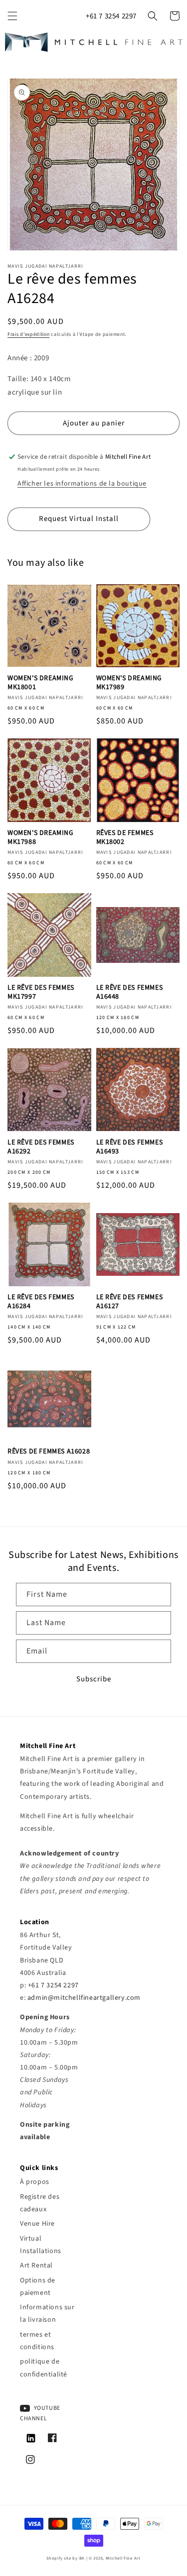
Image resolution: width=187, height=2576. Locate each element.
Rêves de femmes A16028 (49, 1451)
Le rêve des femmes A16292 (41, 1147)
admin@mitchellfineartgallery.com (84, 1998)
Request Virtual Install (79, 519)
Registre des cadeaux (40, 2203)
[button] (12, 16)
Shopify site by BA (66, 2558)
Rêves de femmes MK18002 (125, 837)
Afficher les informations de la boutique (82, 484)
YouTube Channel (40, 2414)
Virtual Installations (41, 2245)
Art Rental (36, 2266)
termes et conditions (37, 2341)
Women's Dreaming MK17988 (41, 837)
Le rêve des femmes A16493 (130, 1147)
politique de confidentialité (44, 2368)
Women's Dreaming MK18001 (41, 683)
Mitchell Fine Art (123, 2558)
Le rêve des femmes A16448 (130, 992)
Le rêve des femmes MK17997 (41, 992)
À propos (35, 2182)
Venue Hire (37, 2224)
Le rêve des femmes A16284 (41, 1302)
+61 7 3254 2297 (111, 16)
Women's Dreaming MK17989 (129, 683)
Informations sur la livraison (47, 2314)
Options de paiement (38, 2287)
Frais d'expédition (29, 334)
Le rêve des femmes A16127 (130, 1302)
